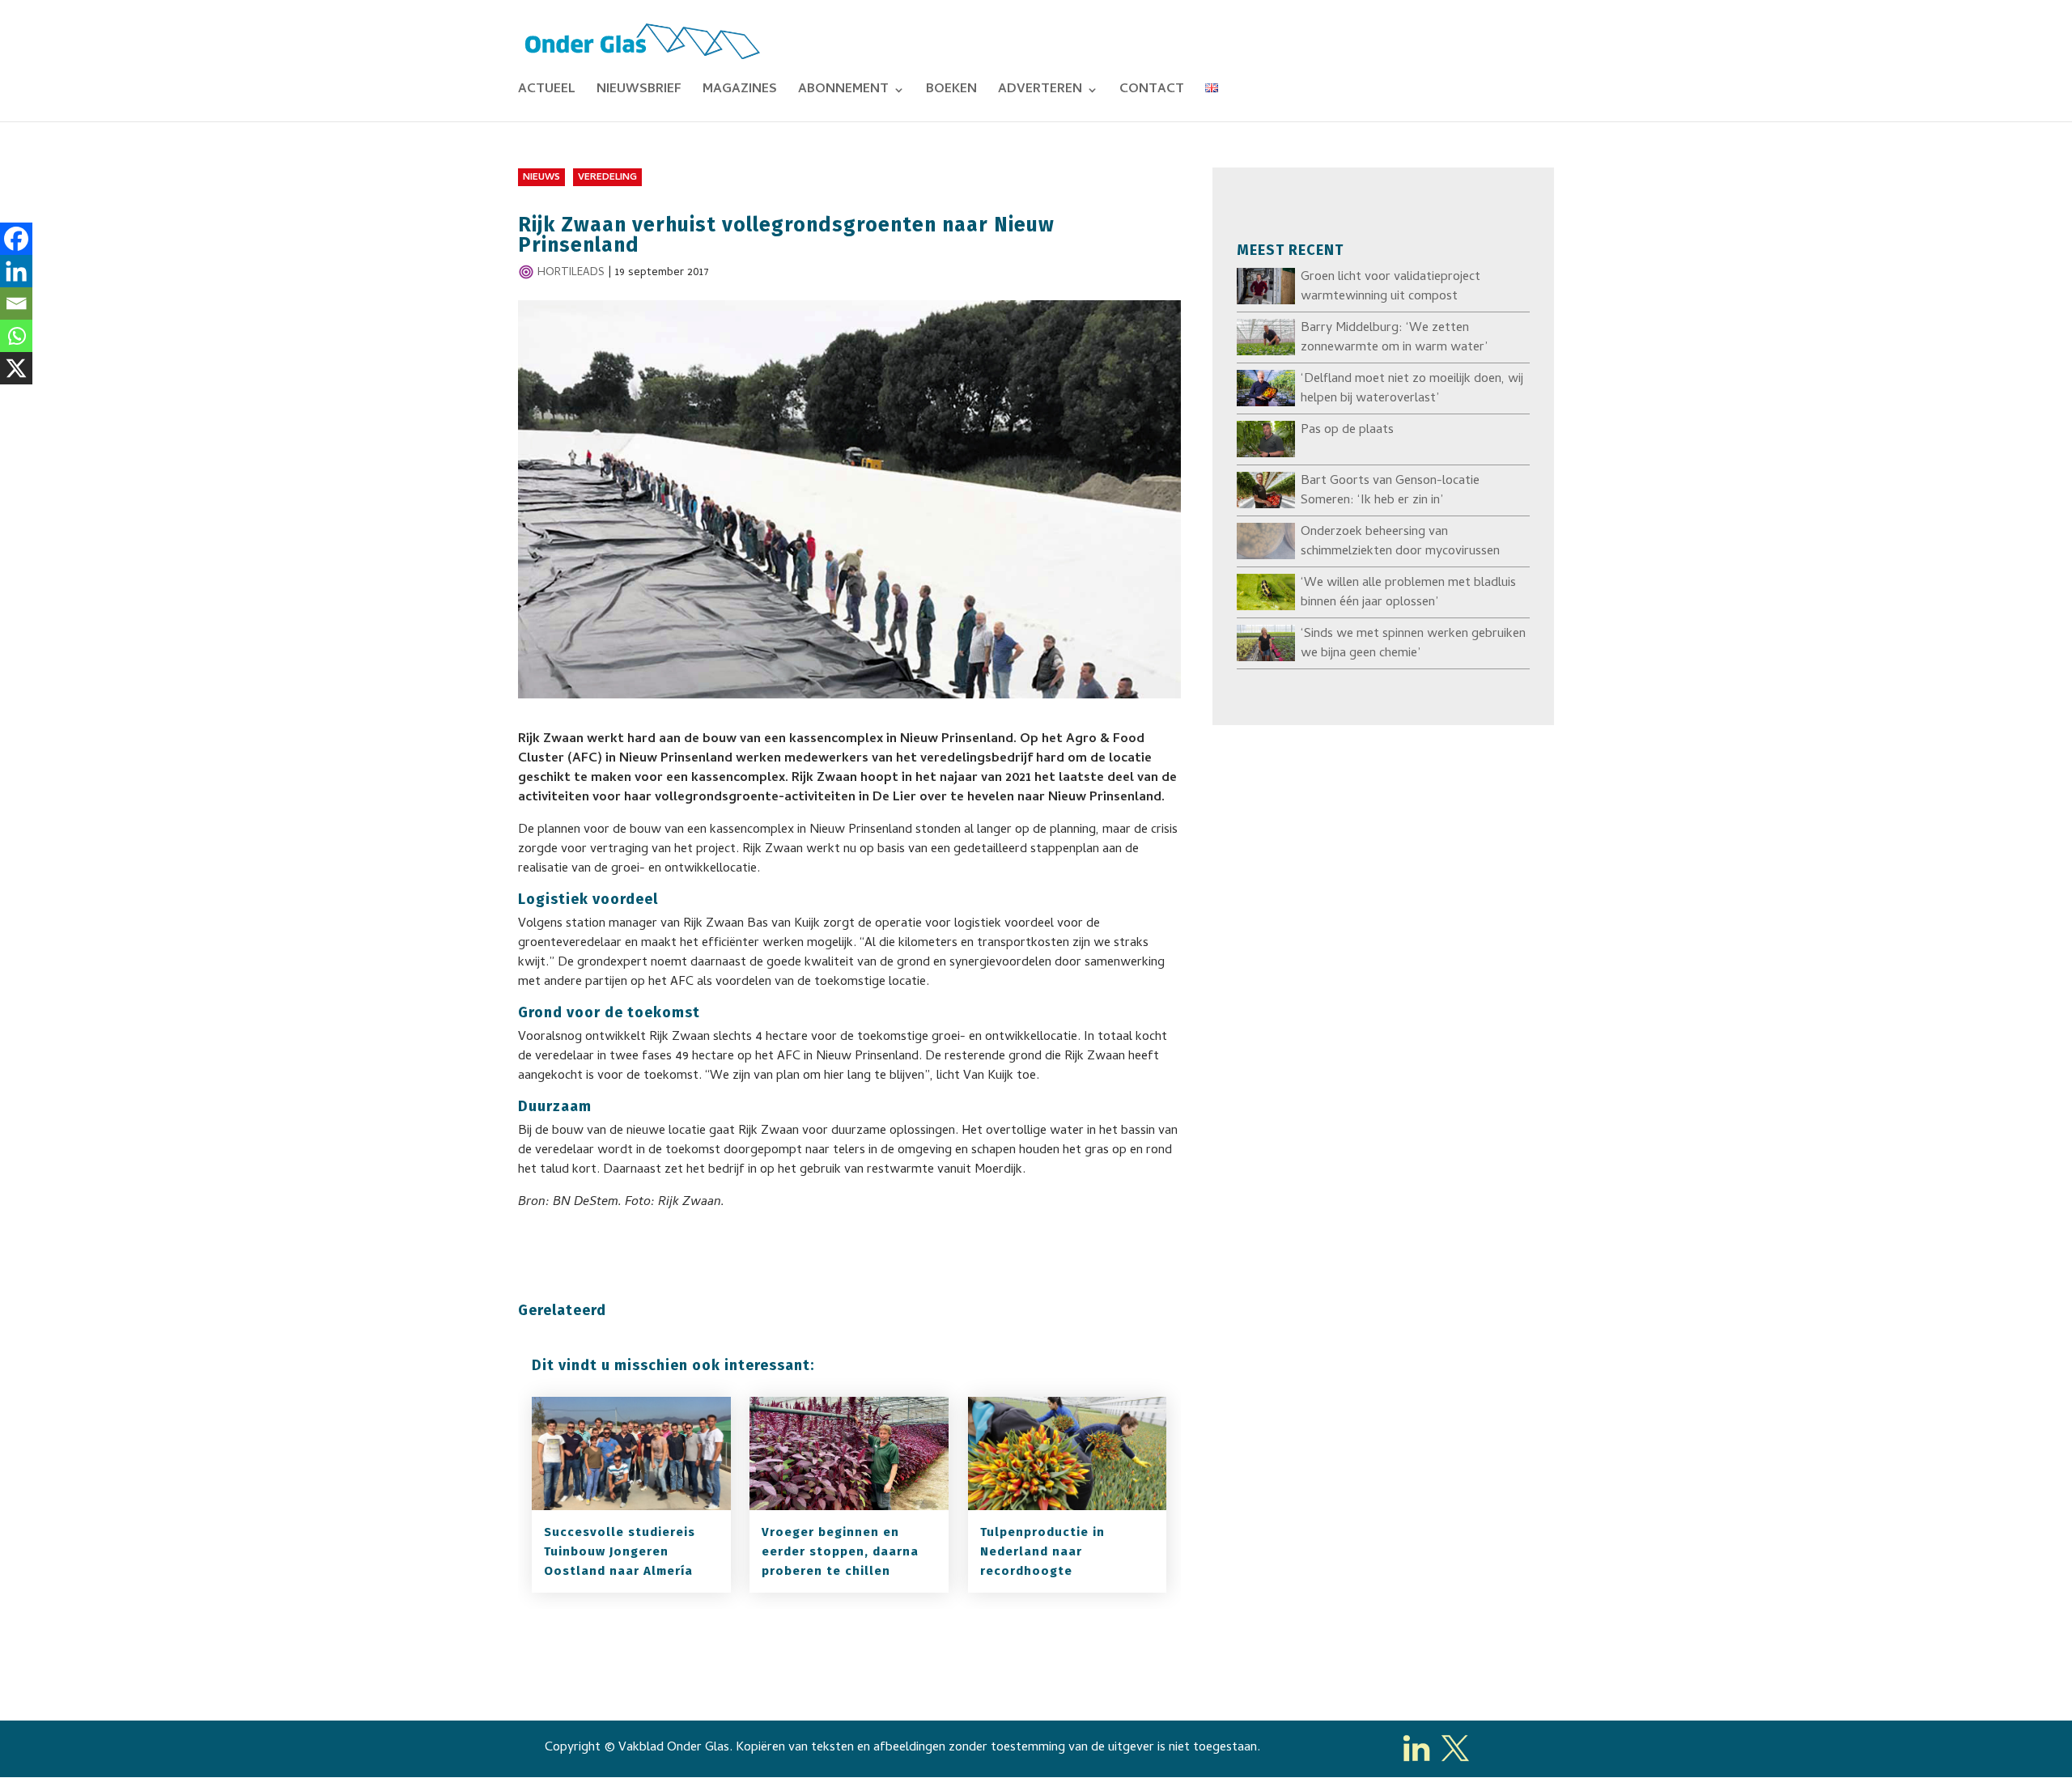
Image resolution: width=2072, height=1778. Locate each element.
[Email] (16, 303)
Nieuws (541, 178)
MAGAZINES (740, 92)
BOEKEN (951, 92)
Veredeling (607, 178)
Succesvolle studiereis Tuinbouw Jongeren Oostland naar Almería (620, 1551)
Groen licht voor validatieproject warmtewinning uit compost (1391, 287)
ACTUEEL (547, 92)
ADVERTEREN (1040, 92)
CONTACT (1152, 92)
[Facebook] (16, 239)
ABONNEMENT (843, 92)
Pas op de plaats (1347, 431)
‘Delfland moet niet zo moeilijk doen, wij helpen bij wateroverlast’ (1412, 389)
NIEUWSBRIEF (639, 92)
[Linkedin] (16, 271)
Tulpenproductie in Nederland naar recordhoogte (1042, 1551)
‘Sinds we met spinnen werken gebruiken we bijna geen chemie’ (1413, 644)
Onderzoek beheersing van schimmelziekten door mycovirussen (1400, 542)
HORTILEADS (571, 273)
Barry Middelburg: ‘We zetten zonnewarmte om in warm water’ (1394, 338)
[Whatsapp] (16, 336)
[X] (16, 368)
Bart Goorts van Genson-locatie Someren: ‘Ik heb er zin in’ (1390, 491)
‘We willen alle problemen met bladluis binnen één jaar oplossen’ (1408, 593)
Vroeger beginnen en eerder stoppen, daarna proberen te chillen (840, 1551)
